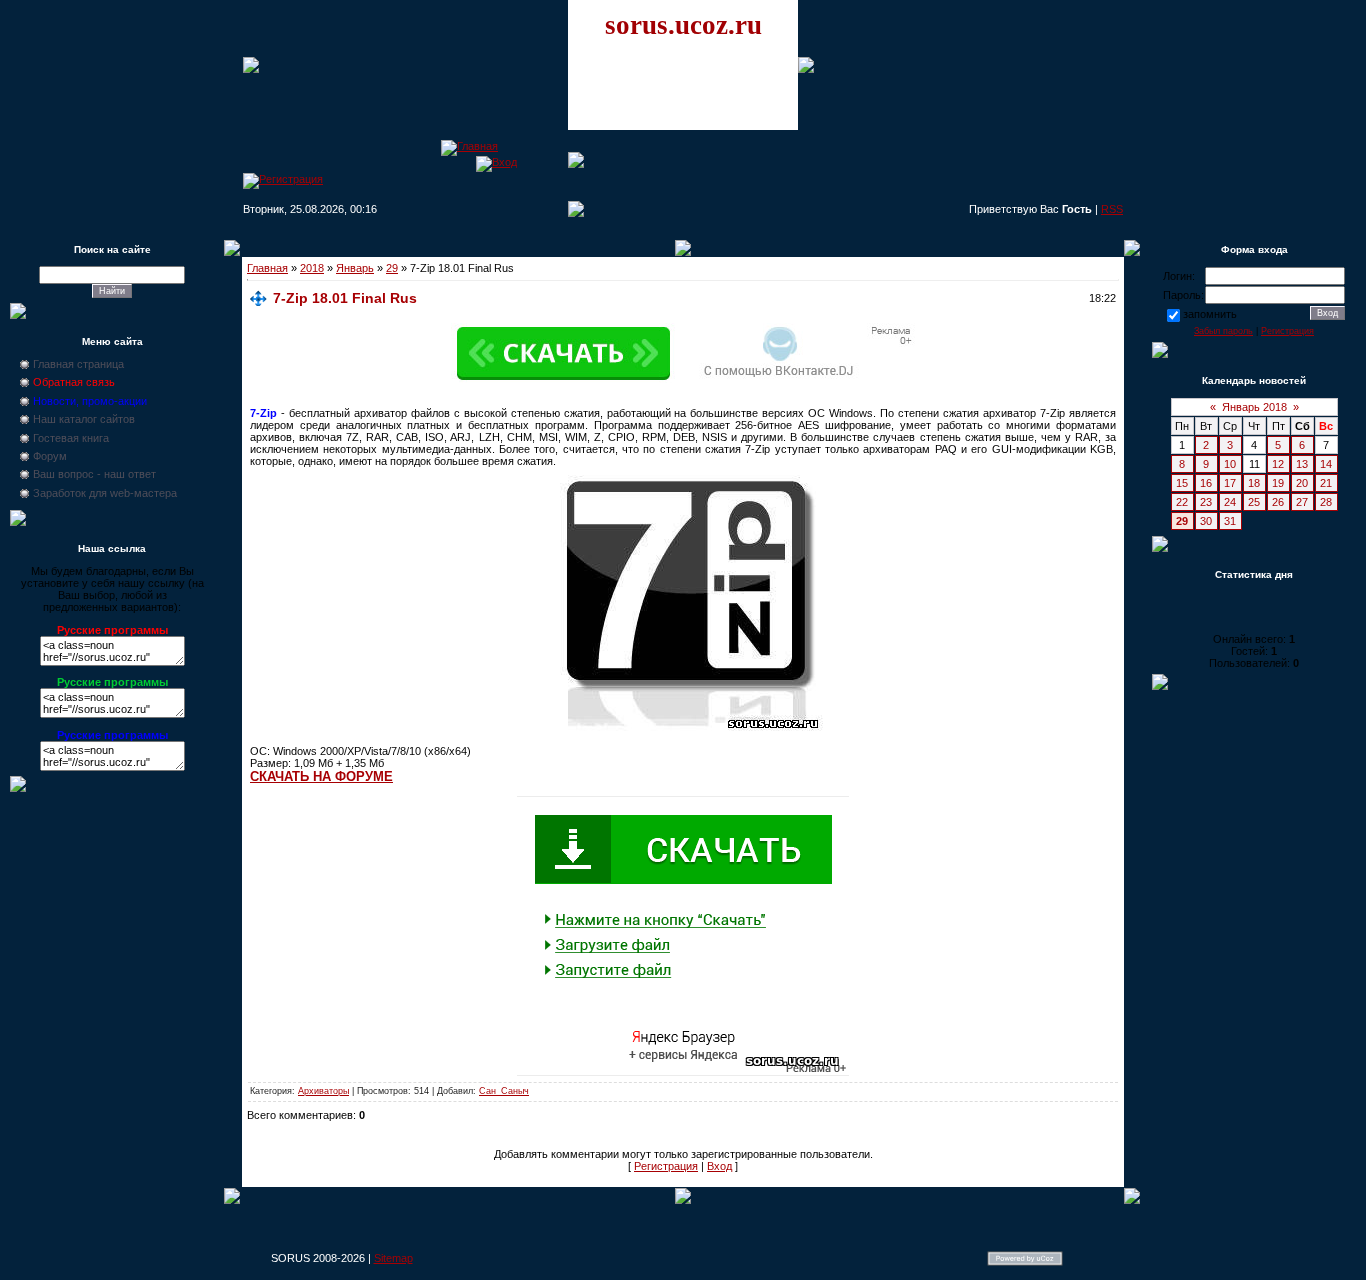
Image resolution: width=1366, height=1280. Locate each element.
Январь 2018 (1254, 407)
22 (1182, 502)
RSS (1112, 209)
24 (1230, 502)
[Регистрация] (283, 179)
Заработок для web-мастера (105, 493)
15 (1182, 483)
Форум (50, 456)
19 (1278, 483)
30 (1206, 521)
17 (1230, 483)
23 (1206, 502)
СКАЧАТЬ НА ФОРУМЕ (321, 776)
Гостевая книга (71, 438)
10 (1230, 464)
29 (392, 268)
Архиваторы (323, 1091)
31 (1230, 521)
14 (1326, 464)
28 (1326, 502)
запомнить (1210, 314)
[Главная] (469, 146)
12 (1278, 464)
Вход (719, 1166)
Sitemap (393, 1258)
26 (1278, 502)
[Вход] (496, 162)
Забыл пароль (1223, 331)
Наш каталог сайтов (84, 419)
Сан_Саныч (504, 1091)
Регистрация (666, 1166)
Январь (355, 268)
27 (1302, 502)
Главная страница (78, 364)
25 (1254, 502)
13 (1302, 464)
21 (1326, 483)
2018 (312, 268)
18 (1254, 483)
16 (1206, 483)
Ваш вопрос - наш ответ (94, 474)
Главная (267, 268)
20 (1302, 483)
